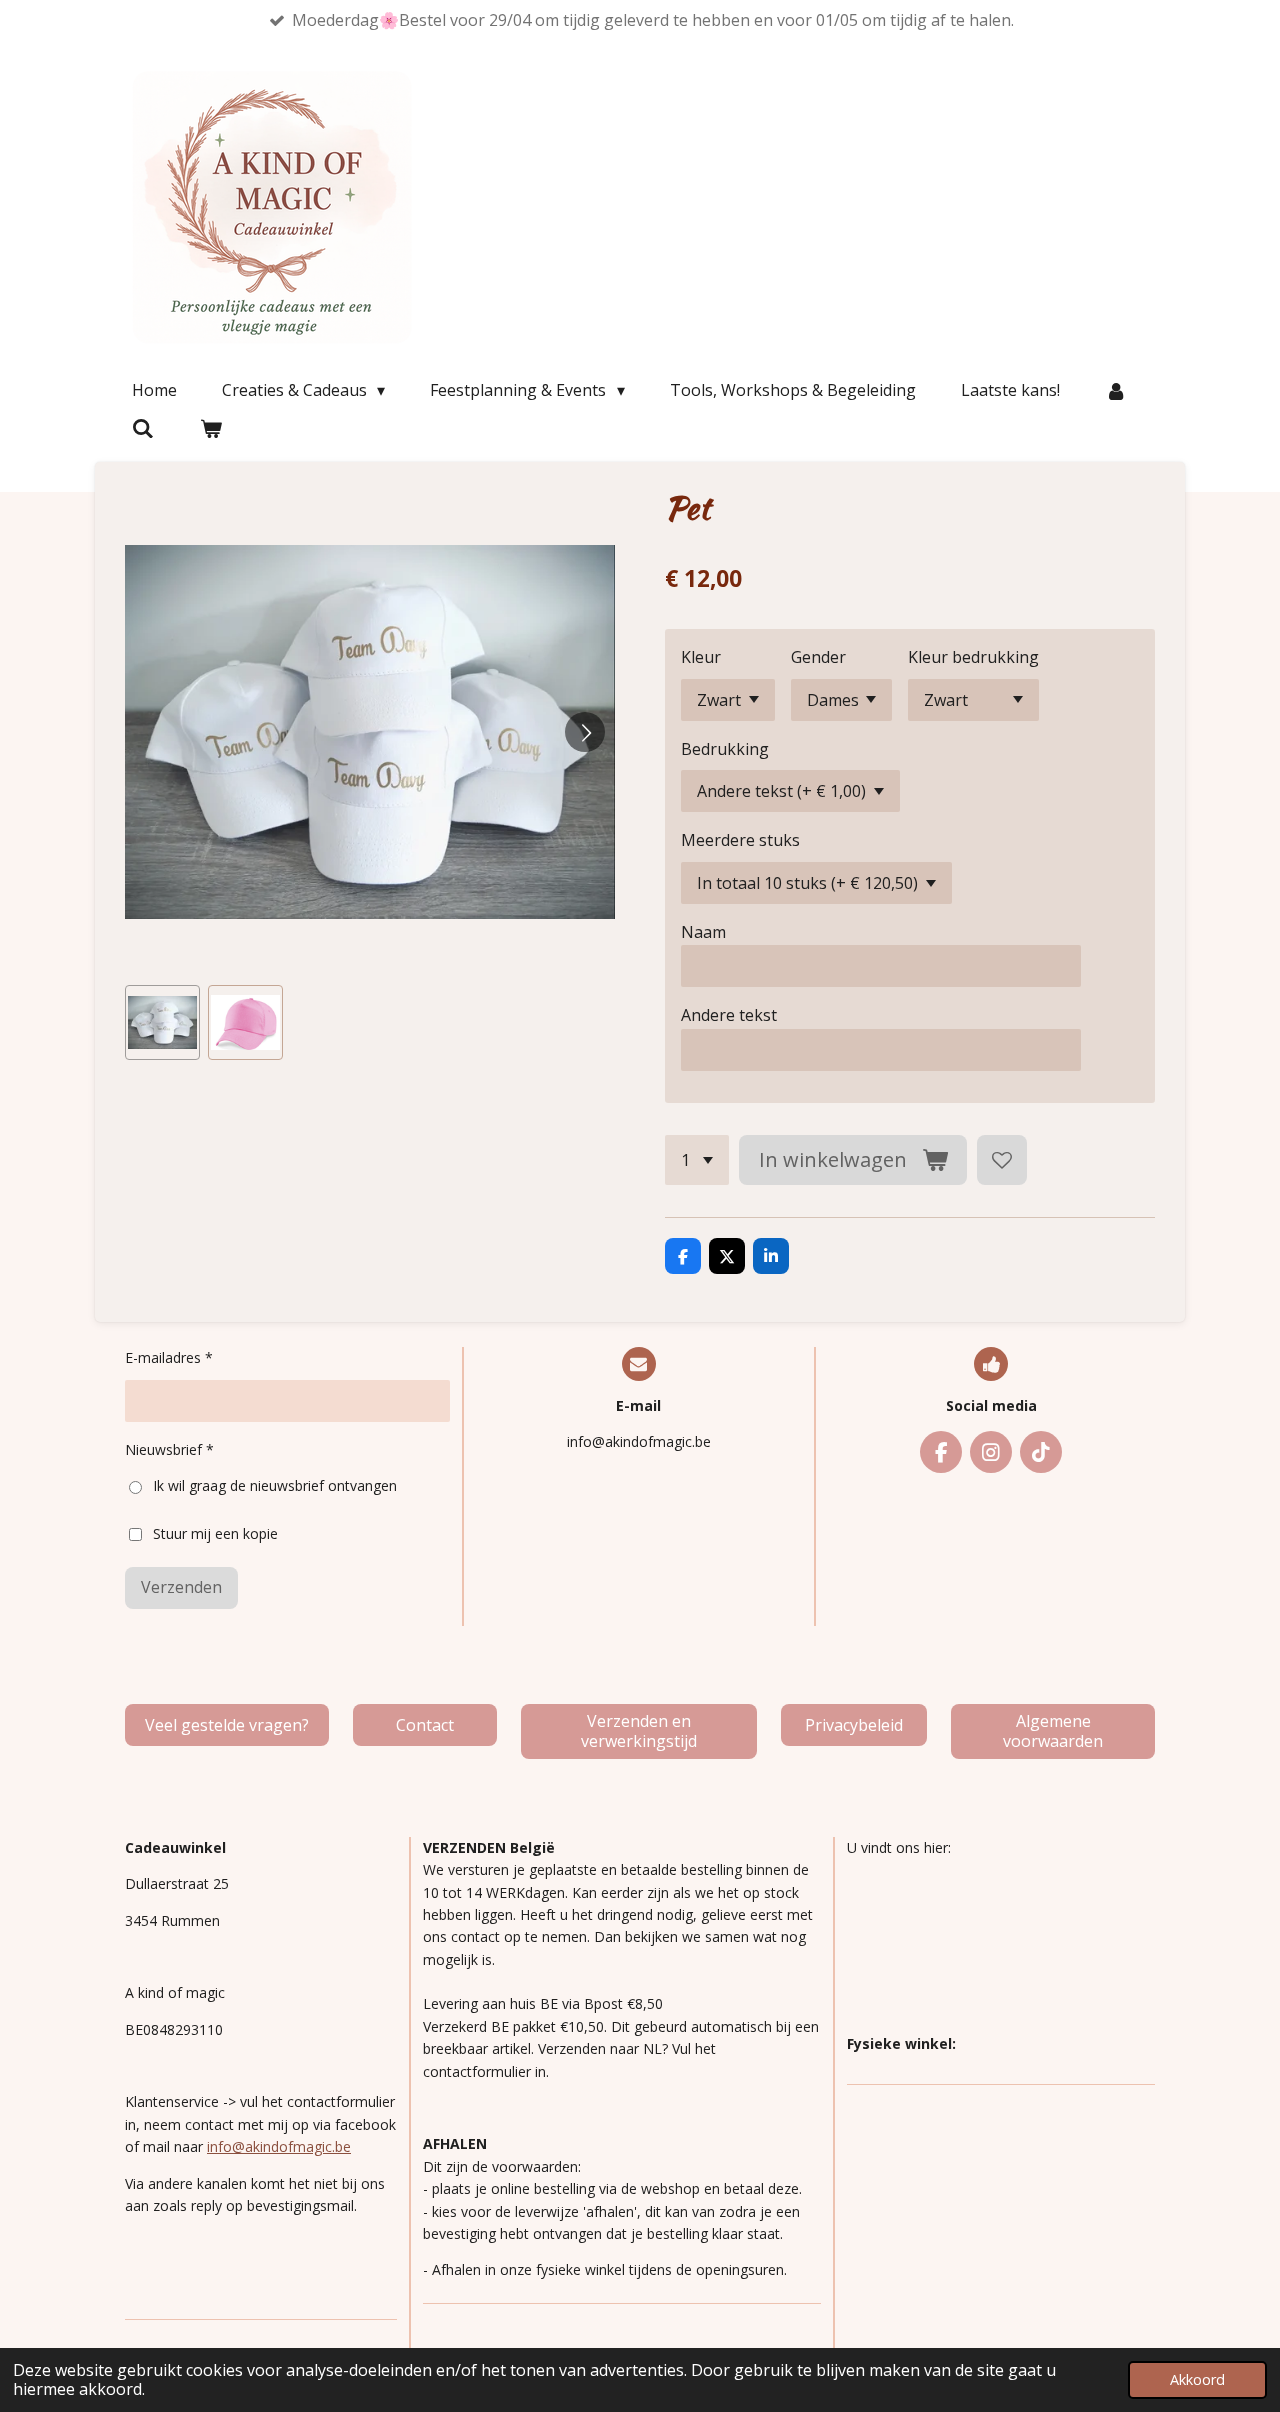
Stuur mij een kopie (215, 1532)
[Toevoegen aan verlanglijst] (1002, 1160)
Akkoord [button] (1197, 2379)
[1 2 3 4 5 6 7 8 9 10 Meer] (697, 1160)
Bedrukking (725, 749)
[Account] (1116, 390)
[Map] (1001, 1946)
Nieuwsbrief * (169, 1449)
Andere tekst (729, 1015)
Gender (818, 657)
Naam (703, 932)
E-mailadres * (169, 1357)
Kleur (701, 657)
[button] (162, 1022)
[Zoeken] (143, 428)
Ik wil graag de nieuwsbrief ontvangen (275, 1485)
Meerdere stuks (740, 840)
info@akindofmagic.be (279, 2146)
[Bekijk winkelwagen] (210, 428)
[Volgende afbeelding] (585, 732)
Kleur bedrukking (973, 657)
